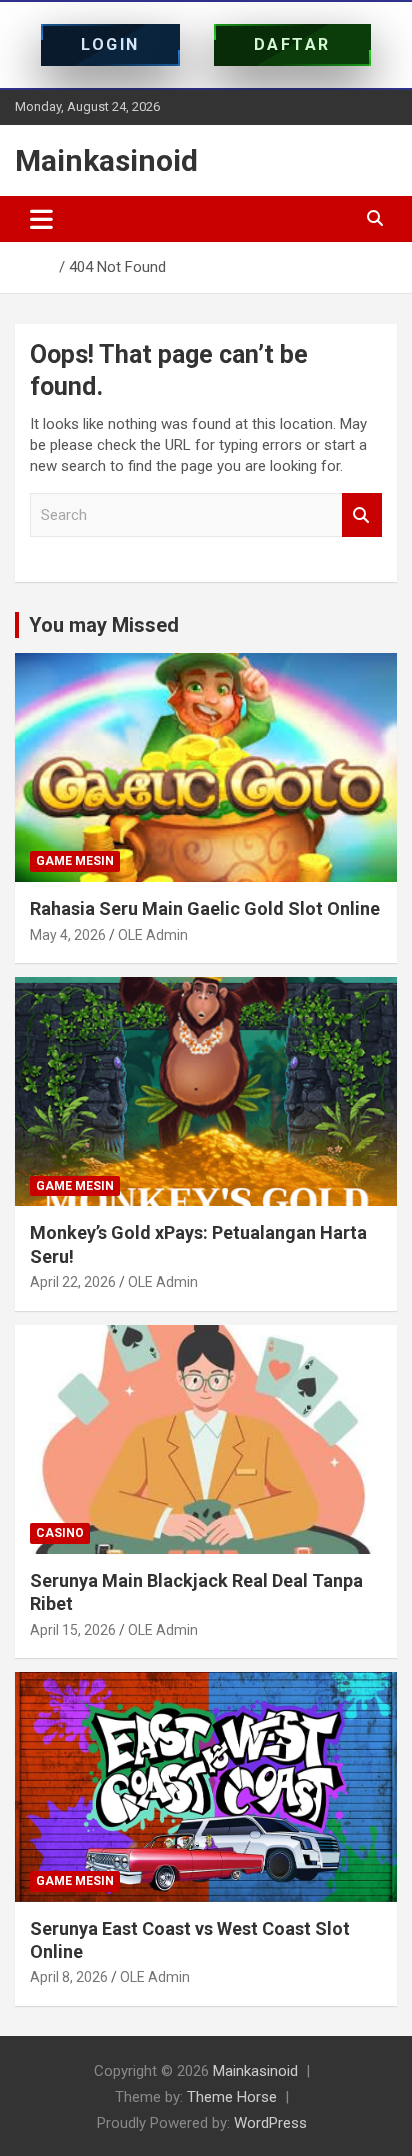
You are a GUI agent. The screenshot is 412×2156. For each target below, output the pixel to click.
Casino (60, 1533)
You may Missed (104, 625)
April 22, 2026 (73, 1282)
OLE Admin (153, 935)
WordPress (270, 2123)
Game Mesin (75, 861)
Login (110, 44)
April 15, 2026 (73, 1630)
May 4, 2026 (68, 935)
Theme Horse (232, 2097)
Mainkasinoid (106, 160)
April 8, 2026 (69, 1977)
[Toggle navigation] (41, 219)
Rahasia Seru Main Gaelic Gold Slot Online (205, 908)
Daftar (292, 44)
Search (362, 515)
